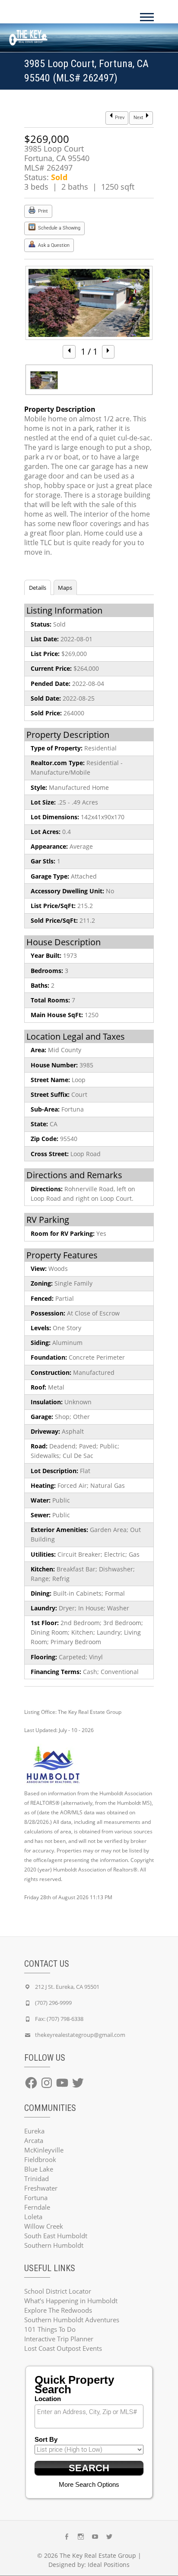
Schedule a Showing (59, 228)
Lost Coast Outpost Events (63, 2348)
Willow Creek (44, 2226)
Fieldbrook (40, 2159)
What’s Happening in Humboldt (71, 2301)
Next (139, 118)
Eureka (34, 2131)
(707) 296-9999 (53, 2003)
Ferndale (37, 2207)
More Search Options (89, 2484)
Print (42, 211)
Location (48, 2399)
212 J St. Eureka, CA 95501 (67, 1987)
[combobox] (89, 2416)
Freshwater (41, 2188)
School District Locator (58, 2291)
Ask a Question (53, 245)
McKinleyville (44, 2150)
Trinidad (37, 2178)
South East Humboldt (56, 2236)
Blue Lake (39, 2169)
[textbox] (91, 2412)
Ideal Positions (109, 2565)
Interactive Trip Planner (59, 2339)
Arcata (34, 2140)
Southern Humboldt (54, 2245)
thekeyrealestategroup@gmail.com (80, 2035)
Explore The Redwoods (58, 2310)
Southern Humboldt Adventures (72, 2320)
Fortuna (36, 2198)
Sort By (46, 2439)
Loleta (33, 2217)
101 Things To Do (50, 2329)
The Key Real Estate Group (98, 2555)
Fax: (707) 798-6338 (59, 2019)
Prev (119, 118)
